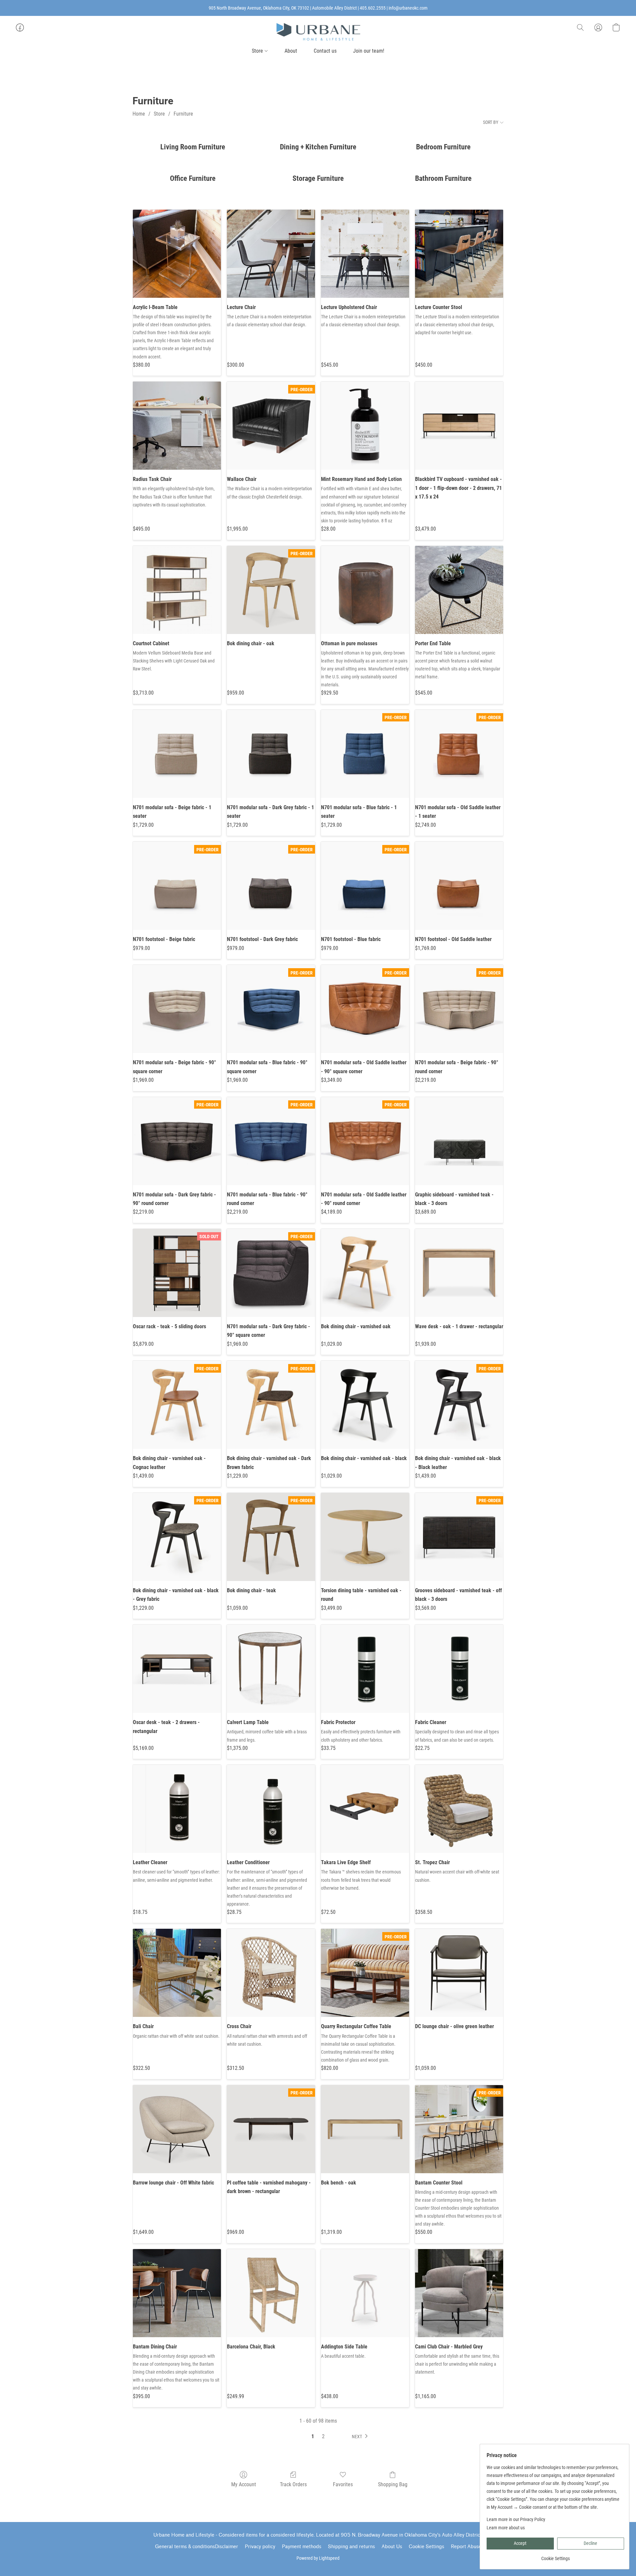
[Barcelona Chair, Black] (271, 2293)
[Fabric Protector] (365, 1669)
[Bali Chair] (177, 1973)
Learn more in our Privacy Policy (516, 2519)
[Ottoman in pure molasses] (365, 590)
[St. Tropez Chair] (459, 1809)
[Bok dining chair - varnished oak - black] (365, 1405)
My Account (244, 2484)
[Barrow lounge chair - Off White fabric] (177, 2129)
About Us (392, 2547)
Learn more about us (506, 2528)
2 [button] (323, 2436)
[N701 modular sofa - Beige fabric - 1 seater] (177, 754)
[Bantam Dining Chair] (177, 2293)
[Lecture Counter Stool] (459, 254)
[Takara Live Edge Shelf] (365, 1809)
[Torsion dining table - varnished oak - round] (365, 1537)
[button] (318, 32)
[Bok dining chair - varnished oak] (365, 1273)
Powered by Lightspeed (318, 2558)
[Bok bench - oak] (365, 2129)
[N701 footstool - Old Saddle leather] (459, 886)
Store (258, 51)
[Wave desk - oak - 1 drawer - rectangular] (459, 1273)
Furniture (183, 114)
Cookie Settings (426, 2547)
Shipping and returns (351, 2547)
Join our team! (369, 51)
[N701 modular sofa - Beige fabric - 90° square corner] (177, 1009)
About (291, 51)
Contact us (325, 51)
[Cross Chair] (271, 1973)
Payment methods (302, 2547)
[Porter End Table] (459, 590)
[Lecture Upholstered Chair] (365, 254)
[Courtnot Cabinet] (177, 590)
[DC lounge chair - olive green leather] (459, 1973)
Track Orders (293, 2484)
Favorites (343, 2484)
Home (139, 114)
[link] (555, 2556)
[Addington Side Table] (365, 2293)
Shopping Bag (393, 2484)
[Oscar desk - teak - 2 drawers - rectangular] (177, 1669)
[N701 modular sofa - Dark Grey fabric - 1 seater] (271, 754)
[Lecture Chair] (271, 254)
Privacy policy (260, 2547)
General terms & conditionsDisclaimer (197, 2547)
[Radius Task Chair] (177, 426)
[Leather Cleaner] (177, 1809)
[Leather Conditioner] (271, 1809)
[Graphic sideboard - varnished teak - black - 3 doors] (459, 1141)
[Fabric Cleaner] (459, 1669)
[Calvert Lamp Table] (271, 1669)
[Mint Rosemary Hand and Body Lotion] (365, 426)
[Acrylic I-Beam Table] (177, 254)
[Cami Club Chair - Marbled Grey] (459, 2293)
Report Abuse (466, 2547)
